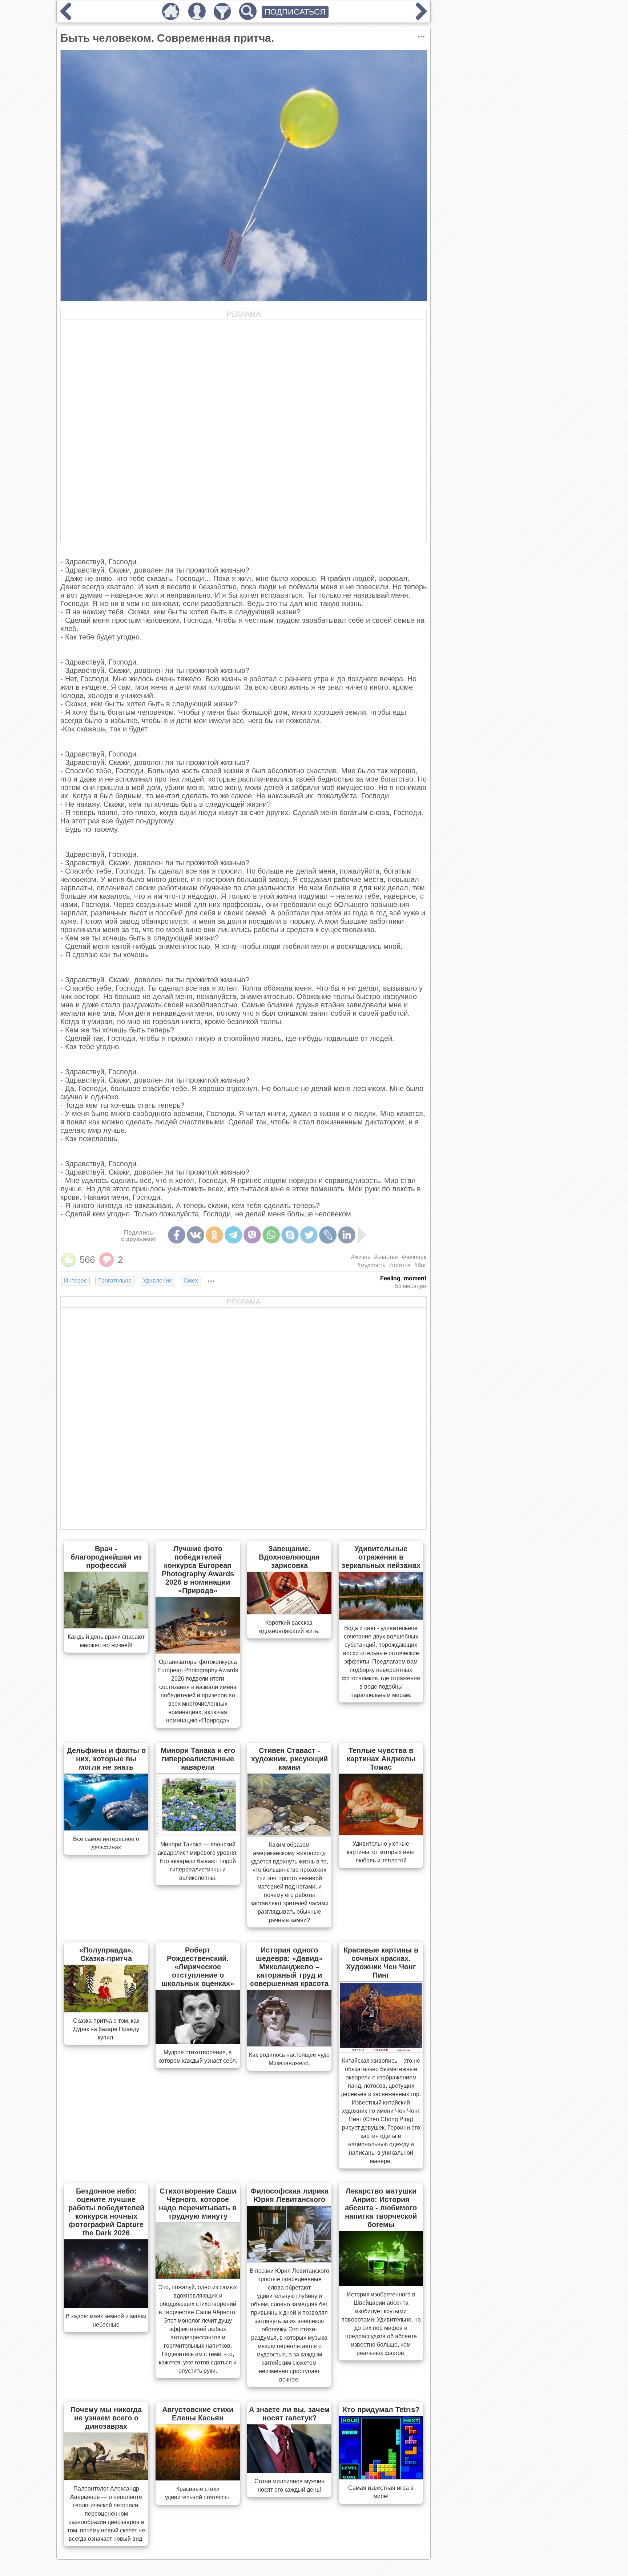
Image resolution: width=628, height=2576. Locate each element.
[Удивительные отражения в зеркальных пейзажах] (381, 1617)
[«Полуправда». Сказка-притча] (106, 2010)
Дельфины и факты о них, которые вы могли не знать (106, 1759)
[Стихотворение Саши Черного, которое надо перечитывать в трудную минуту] (198, 2276)
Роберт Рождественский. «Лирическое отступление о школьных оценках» (198, 1967)
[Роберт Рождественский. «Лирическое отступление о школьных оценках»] (198, 2042)
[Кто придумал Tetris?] (381, 2477)
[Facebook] (177, 1235)
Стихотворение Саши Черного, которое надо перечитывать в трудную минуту (198, 2204)
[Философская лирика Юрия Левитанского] (289, 2260)
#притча (400, 1265)
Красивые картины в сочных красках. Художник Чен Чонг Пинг (381, 1963)
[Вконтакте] (196, 1235)
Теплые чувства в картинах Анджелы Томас (381, 1759)
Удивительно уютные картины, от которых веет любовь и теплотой (381, 1852)
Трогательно (115, 1281)
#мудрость (371, 1265)
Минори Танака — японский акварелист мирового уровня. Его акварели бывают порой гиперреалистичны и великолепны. (198, 1861)
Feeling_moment (403, 1278)
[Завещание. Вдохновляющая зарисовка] (289, 1612)
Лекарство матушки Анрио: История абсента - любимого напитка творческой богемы (381, 2208)
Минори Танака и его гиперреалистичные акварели (198, 1759)
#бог (420, 1265)
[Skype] (290, 1235)
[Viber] (252, 1235)
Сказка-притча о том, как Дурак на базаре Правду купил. (106, 2029)
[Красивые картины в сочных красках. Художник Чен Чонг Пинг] (381, 2050)
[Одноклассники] (214, 1235)
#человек (414, 1257)
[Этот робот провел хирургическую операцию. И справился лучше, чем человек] (421, 17)
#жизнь (361, 1257)
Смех (191, 1281)
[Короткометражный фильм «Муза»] (66, 17)
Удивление (158, 1281)
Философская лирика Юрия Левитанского (289, 2195)
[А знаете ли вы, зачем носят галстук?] (289, 2471)
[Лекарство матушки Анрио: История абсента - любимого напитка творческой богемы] (381, 2284)
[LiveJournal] (328, 1235)
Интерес (75, 1281)
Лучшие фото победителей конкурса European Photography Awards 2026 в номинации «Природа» (198, 1570)
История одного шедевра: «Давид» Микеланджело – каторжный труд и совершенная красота (289, 1967)
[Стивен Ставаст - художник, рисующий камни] (289, 1834)
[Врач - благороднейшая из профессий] (106, 1626)
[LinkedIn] (347, 1235)
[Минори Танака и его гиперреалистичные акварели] (198, 1834)
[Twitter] (309, 1235)
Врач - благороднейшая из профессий (106, 1557)
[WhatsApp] (271, 1235)
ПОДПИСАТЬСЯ (295, 12)
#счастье (386, 1257)
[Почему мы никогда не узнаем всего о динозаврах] (106, 2478)
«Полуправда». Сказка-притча (106, 1954)
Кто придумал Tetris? (381, 2410)
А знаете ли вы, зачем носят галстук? (289, 2414)
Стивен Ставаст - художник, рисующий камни (289, 1759)
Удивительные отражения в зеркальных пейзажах (381, 1557)
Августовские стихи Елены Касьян (198, 2414)
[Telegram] (233, 1235)
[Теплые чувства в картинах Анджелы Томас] (381, 1833)
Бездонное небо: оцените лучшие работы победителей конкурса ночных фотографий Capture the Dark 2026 (106, 2212)
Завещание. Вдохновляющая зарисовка (289, 1557)
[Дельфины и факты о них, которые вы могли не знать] (106, 1828)
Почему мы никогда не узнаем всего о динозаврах (106, 2418)
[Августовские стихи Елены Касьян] (198, 2478)
